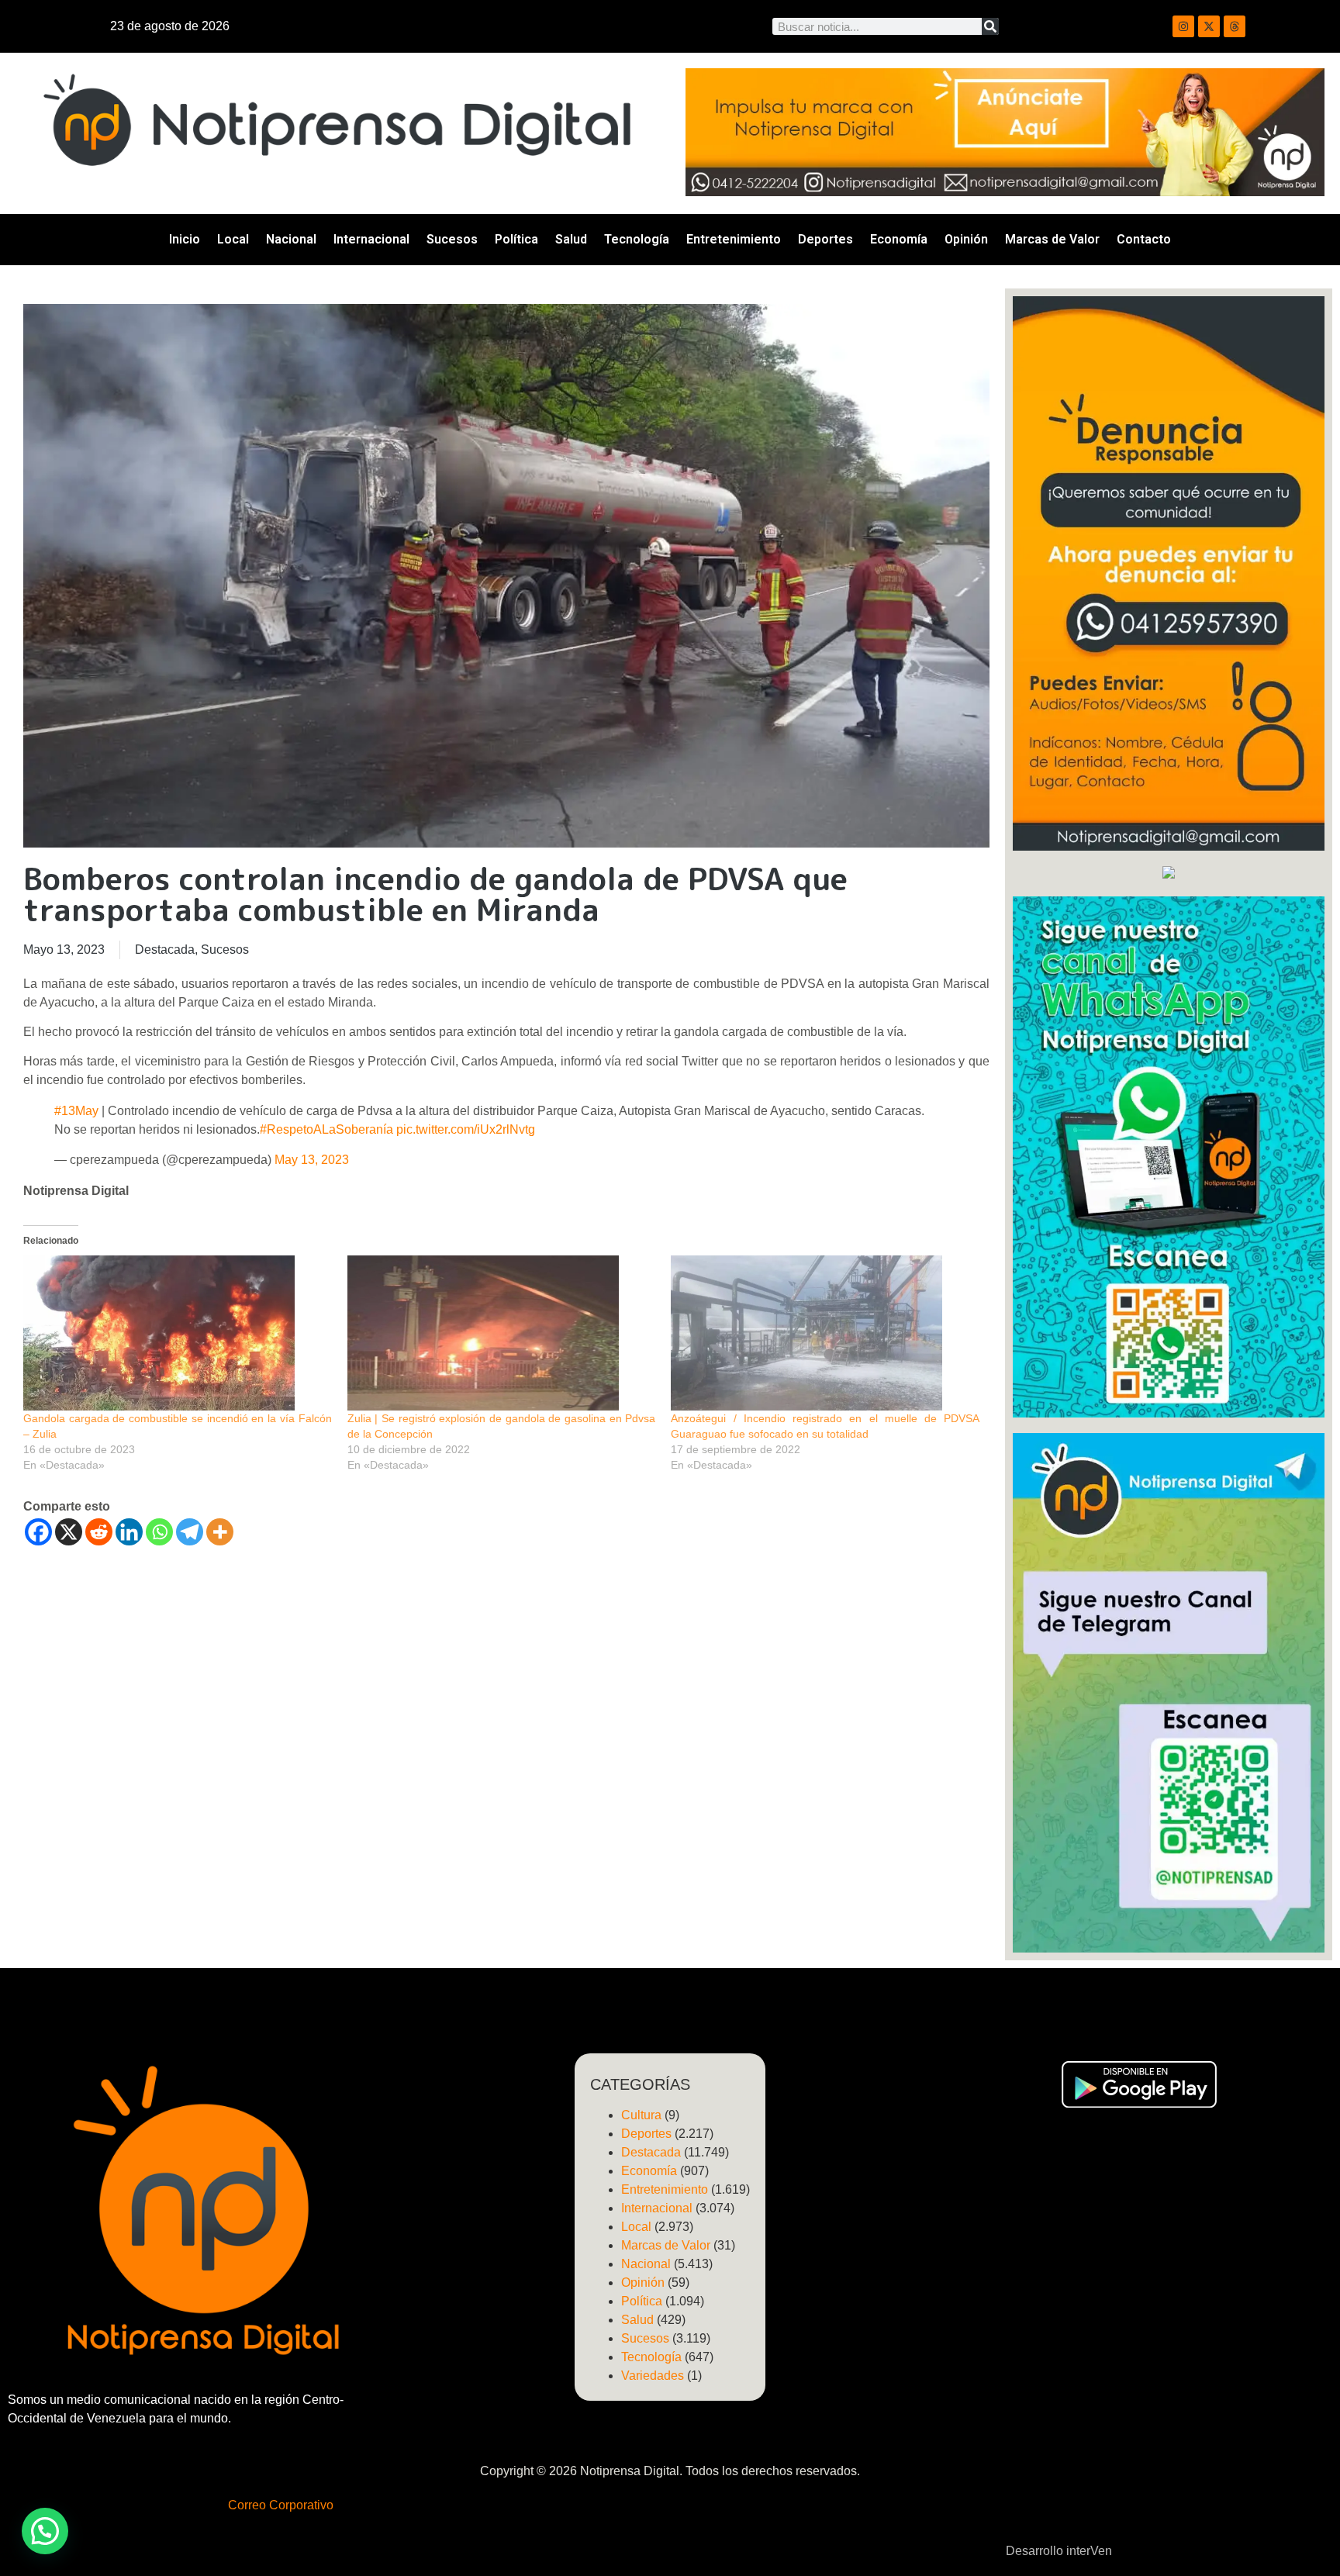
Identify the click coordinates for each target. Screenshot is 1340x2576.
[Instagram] (1183, 26)
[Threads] (1235, 26)
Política (516, 239)
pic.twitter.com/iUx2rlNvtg (466, 1129)
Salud (571, 239)
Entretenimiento (734, 239)
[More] (220, 1532)
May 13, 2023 (312, 1160)
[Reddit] (99, 1532)
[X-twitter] (1209, 26)
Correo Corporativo (281, 2505)
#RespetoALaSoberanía (326, 1129)
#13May (76, 1111)
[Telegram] (190, 1532)
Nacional (291, 239)
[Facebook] (38, 1532)
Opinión (966, 239)
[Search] (990, 26)
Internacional (371, 239)
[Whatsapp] (159, 1532)
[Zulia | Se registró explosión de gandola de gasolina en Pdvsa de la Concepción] (502, 1333)
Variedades (653, 2376)
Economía (899, 239)
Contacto (1144, 239)
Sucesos (452, 239)
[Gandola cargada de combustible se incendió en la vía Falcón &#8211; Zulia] (178, 1333)
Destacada (165, 950)
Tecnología (637, 239)
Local (233, 239)
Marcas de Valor (1052, 239)
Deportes (825, 239)
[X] (69, 1532)
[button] (45, 2531)
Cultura (641, 2115)
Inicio (185, 239)
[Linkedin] (129, 1532)
